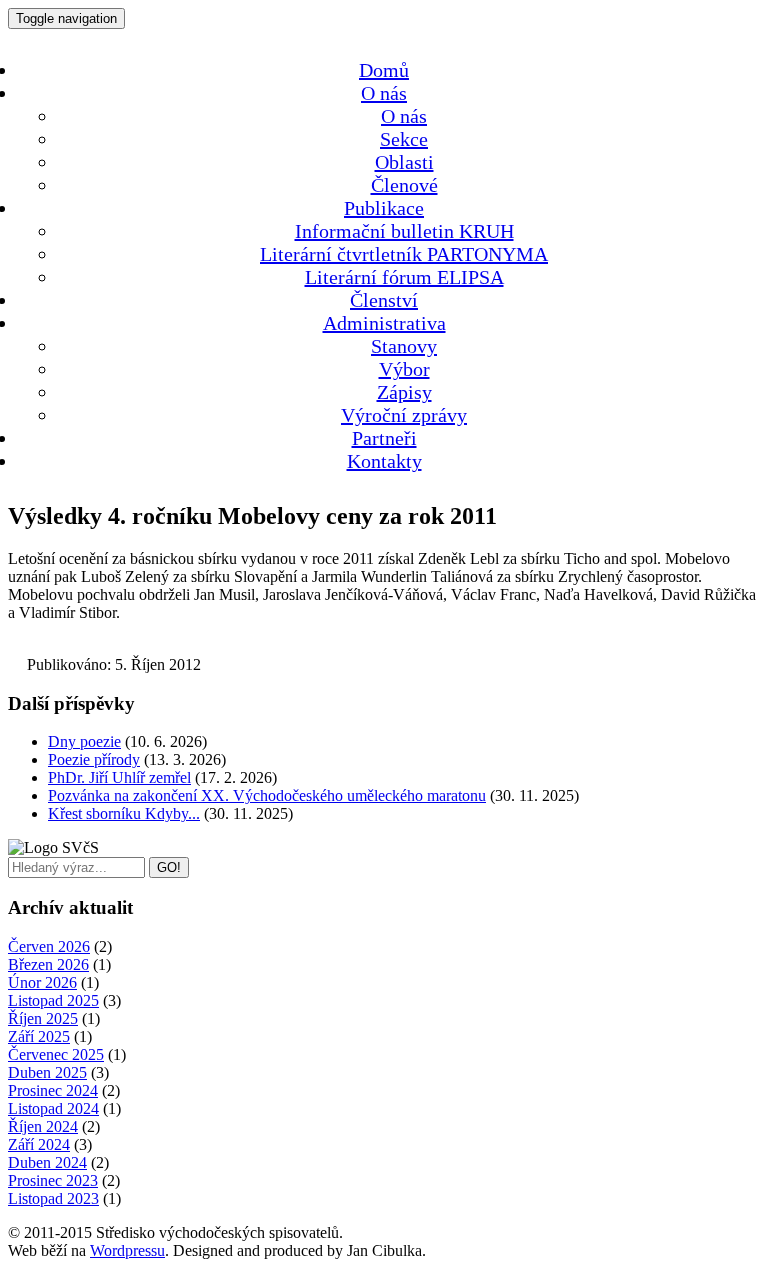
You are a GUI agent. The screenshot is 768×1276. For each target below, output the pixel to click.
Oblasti (404, 162)
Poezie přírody (94, 759)
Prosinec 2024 (53, 1090)
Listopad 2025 (53, 1000)
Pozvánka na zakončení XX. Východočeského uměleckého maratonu (267, 795)
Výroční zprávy (404, 415)
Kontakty (384, 461)
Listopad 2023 (53, 1198)
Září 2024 (39, 1144)
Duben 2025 (47, 1072)
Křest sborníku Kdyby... (124, 813)
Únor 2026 (42, 982)
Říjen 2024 (43, 1126)
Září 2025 (39, 1036)
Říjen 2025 (43, 1018)
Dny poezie (84, 741)
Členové (404, 185)
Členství (384, 300)
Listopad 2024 (53, 1108)
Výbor (404, 369)
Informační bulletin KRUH (404, 231)
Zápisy (404, 392)
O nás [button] (384, 93)
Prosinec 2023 (53, 1180)
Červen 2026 (49, 946)
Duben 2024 (47, 1162)
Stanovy (404, 346)
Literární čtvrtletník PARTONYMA (404, 254)
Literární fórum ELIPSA (404, 277)
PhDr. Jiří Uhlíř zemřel (119, 777)
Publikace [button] (384, 208)
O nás (404, 116)
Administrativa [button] (384, 323)
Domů (384, 70)
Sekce (404, 139)
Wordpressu (127, 1250)
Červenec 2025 (56, 1054)
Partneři (384, 438)
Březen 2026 (48, 964)
